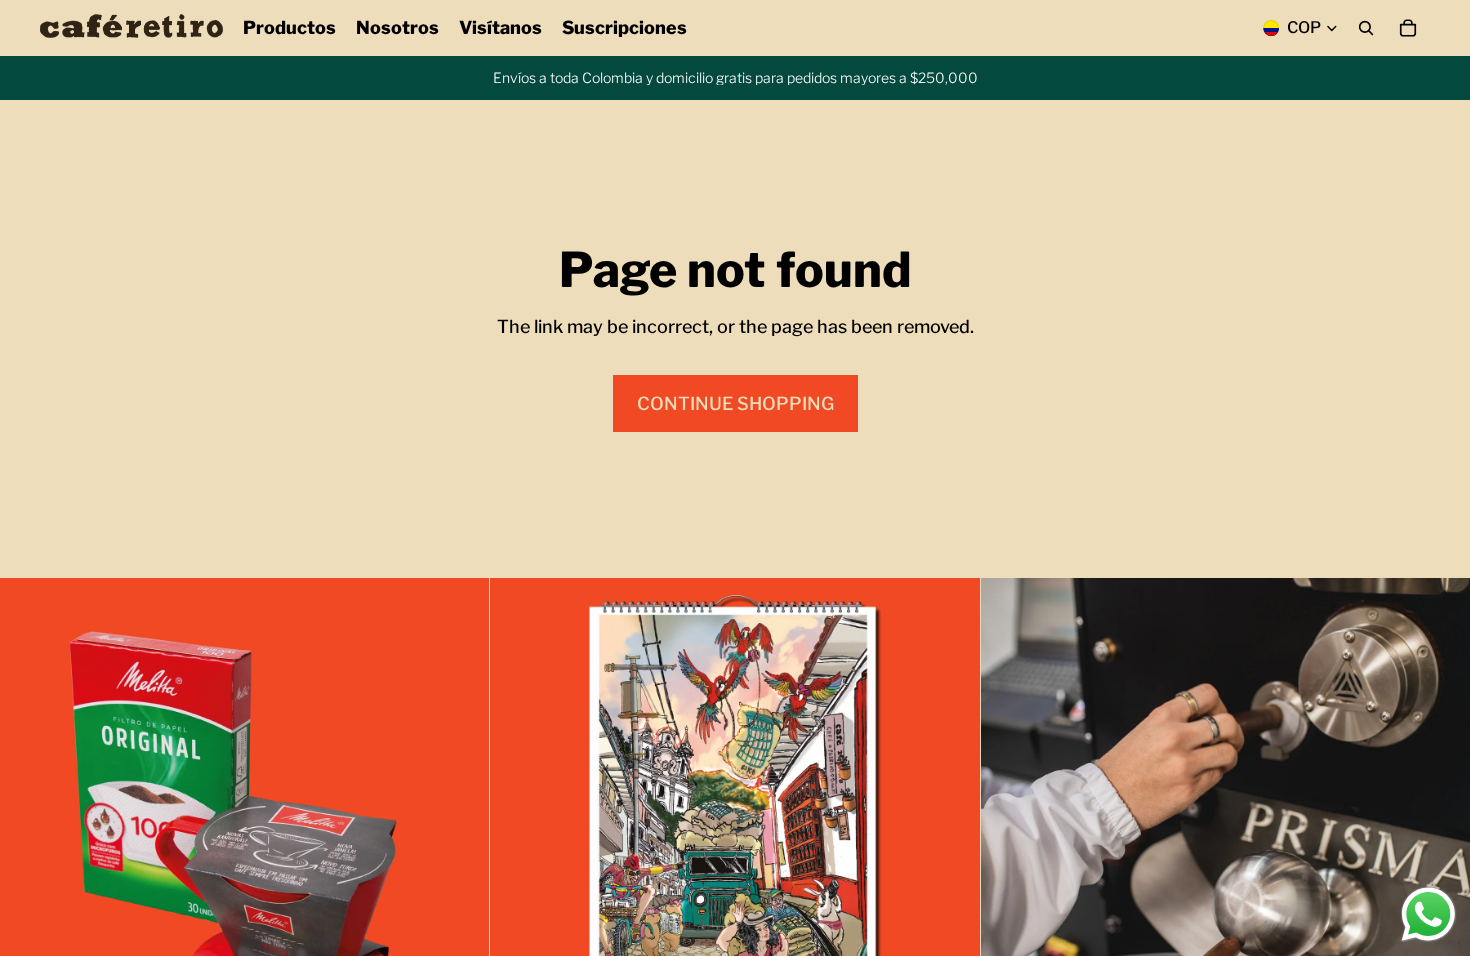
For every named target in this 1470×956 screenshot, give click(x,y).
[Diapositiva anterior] (30, 823)
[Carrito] (1408, 28)
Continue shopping (735, 403)
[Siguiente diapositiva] (459, 823)
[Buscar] (1366, 28)
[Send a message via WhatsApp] (1428, 914)
